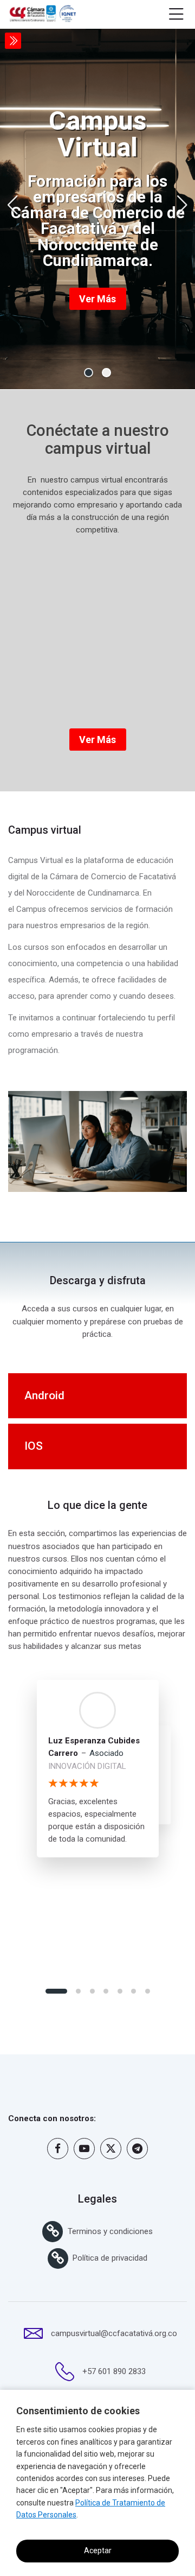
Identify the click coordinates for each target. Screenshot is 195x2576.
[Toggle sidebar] (13, 41)
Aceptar (98, 2550)
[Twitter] (111, 2149)
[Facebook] (58, 2149)
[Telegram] (137, 2149)
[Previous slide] (13, 205)
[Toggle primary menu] (176, 15)
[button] (89, 373)
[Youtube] (84, 2149)
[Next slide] (182, 205)
